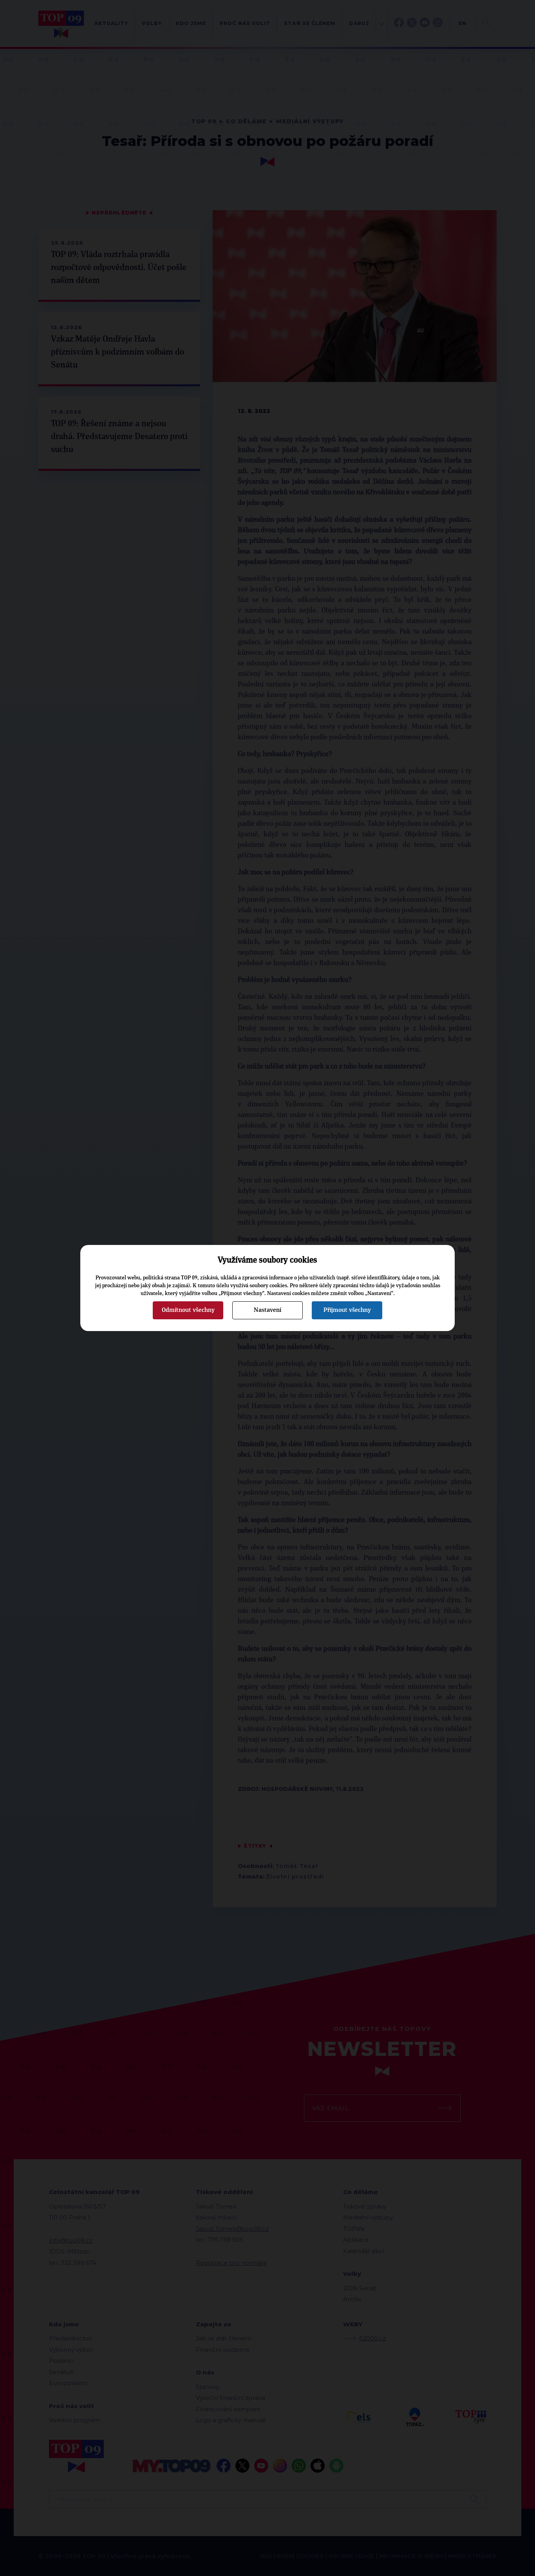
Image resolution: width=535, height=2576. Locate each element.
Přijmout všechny (347, 1310)
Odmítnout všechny (188, 1310)
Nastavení (267, 1310)
